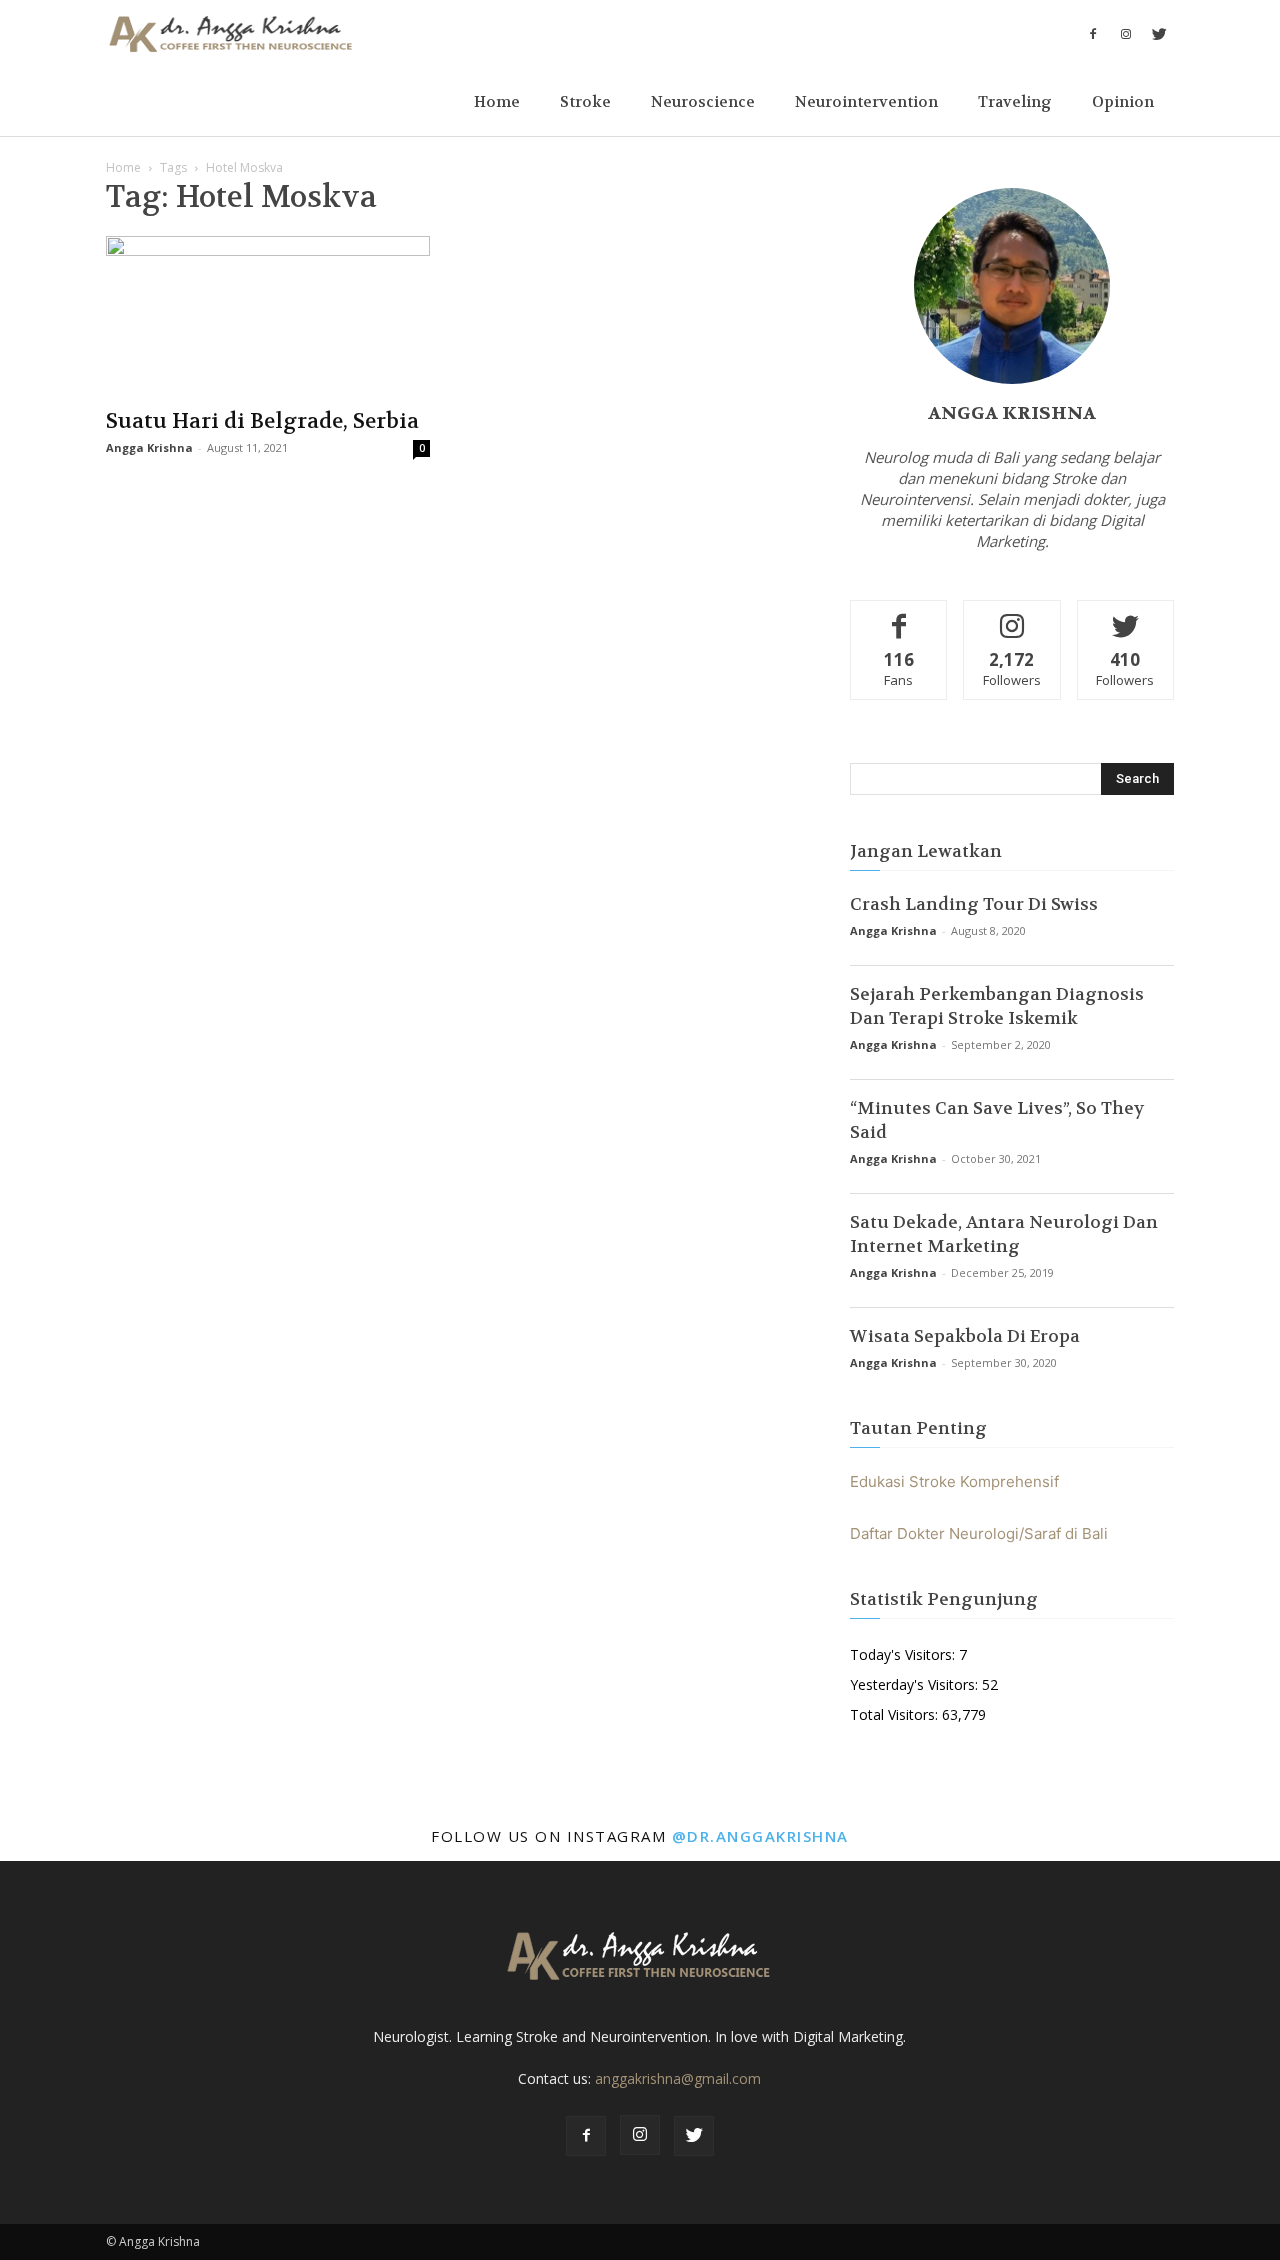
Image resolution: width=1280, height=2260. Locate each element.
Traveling (1015, 102)
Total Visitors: (896, 1714)
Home (497, 102)
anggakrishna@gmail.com (678, 2078)
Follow (1012, 615)
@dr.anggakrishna (760, 1836)
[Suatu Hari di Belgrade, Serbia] (268, 316)
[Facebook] (1093, 34)
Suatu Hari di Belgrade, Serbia (262, 421)
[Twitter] (1159, 34)
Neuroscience (703, 102)
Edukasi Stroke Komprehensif (954, 1481)
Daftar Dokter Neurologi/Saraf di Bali (979, 1533)
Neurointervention (866, 102)
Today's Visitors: (904, 1654)
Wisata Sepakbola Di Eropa (965, 1336)
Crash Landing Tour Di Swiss (974, 904)
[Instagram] (1126, 34)
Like (899, 615)
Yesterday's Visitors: (916, 1684)
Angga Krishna (149, 447)
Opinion (1123, 102)
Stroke (585, 102)
